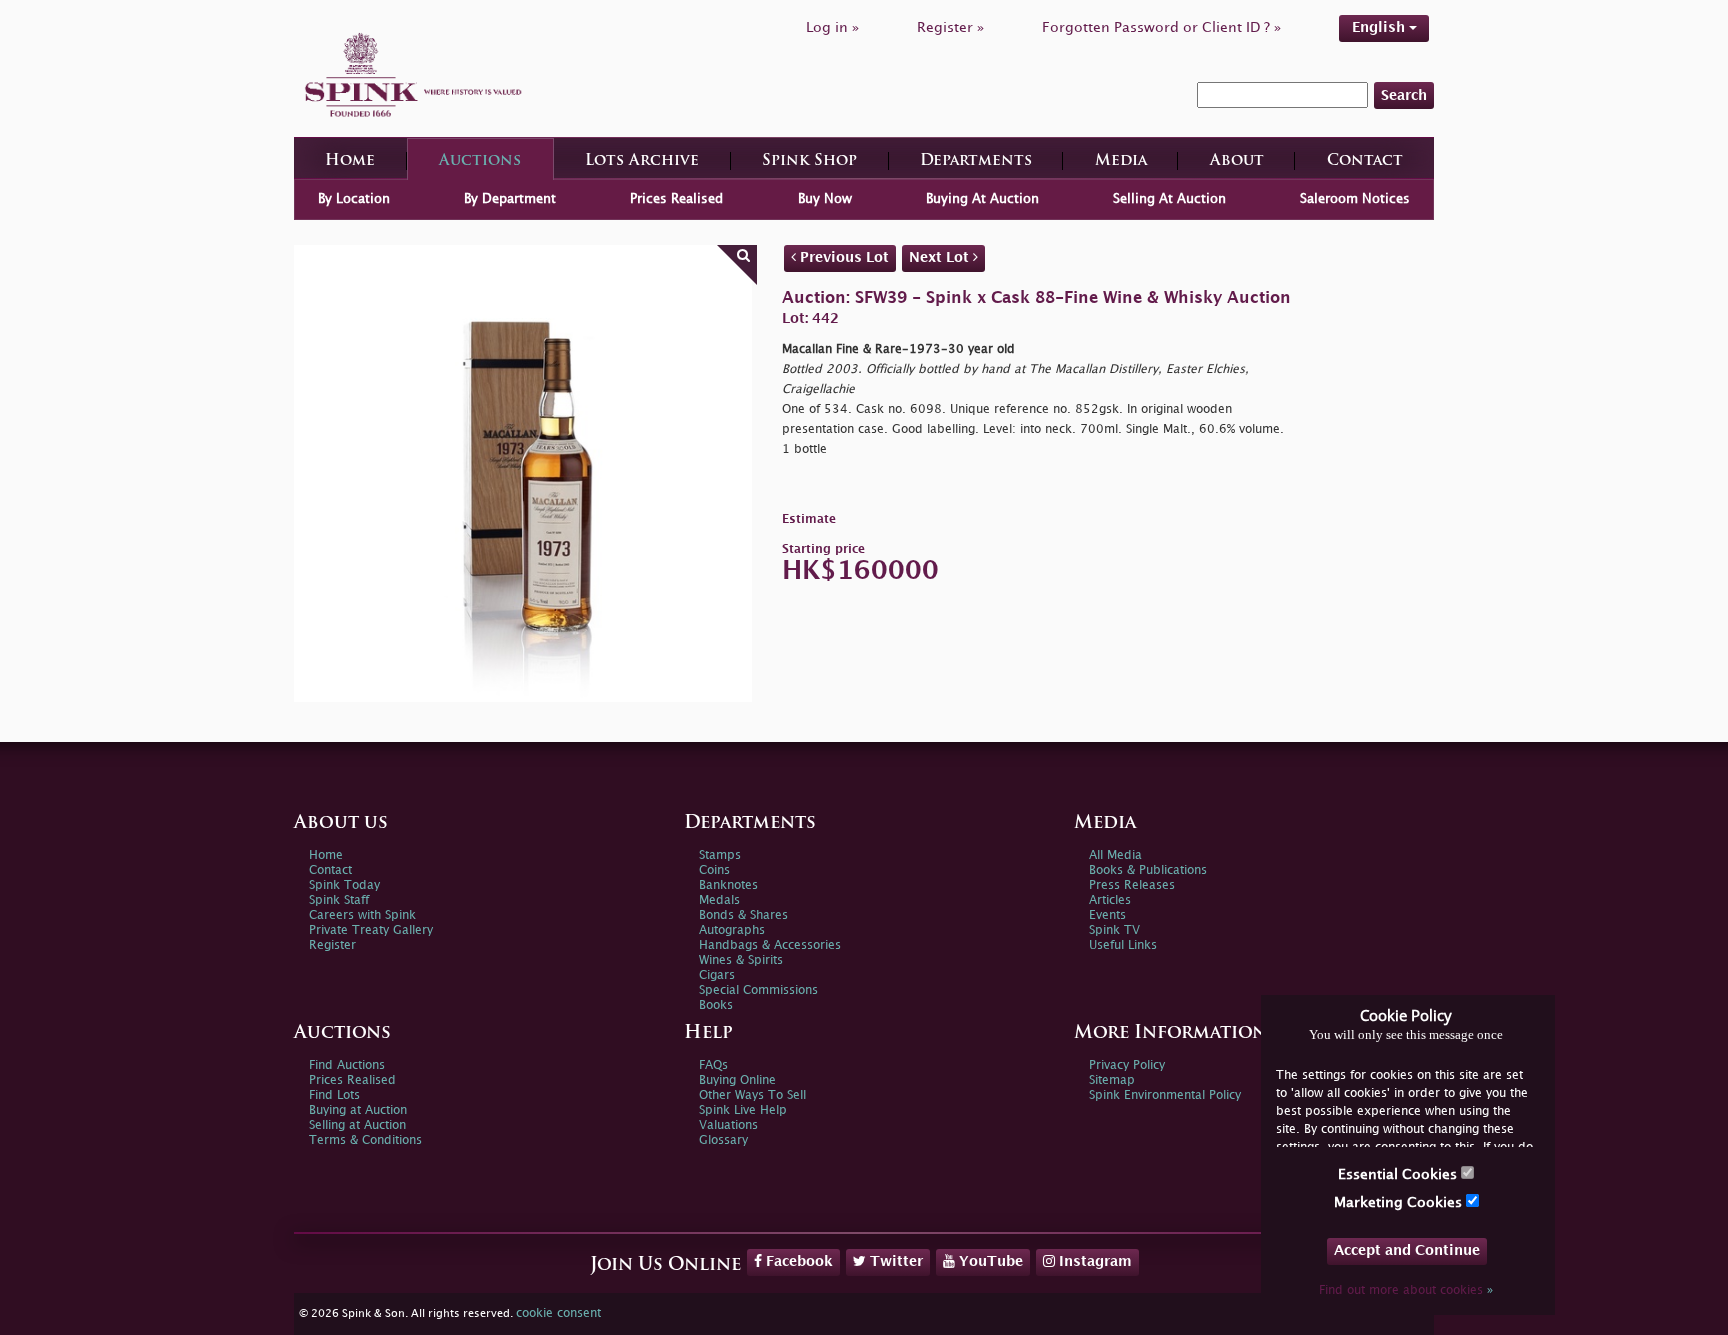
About (1237, 161)
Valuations (728, 1125)
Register (332, 945)
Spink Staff (339, 900)
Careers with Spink (362, 915)
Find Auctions (347, 1065)
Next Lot (941, 257)
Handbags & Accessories (770, 945)
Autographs (732, 930)
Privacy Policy (1127, 1065)
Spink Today (344, 885)
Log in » (832, 27)
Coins (714, 870)
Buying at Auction (358, 1110)
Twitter (894, 1261)
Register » (950, 27)
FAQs (713, 1065)
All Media (1115, 855)
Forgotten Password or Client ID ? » (1161, 27)
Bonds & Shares (743, 915)
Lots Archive (642, 161)
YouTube (989, 1261)
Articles (1110, 900)
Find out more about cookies (1406, 1290)
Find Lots (334, 1095)
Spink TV (1114, 930)
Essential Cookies (1399, 1174)
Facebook (797, 1261)
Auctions (480, 161)
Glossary (723, 1140)
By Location (354, 199)
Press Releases (1132, 885)
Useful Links (1123, 945)
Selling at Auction (357, 1125)
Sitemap (1112, 1080)
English (1380, 27)
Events (1107, 915)
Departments (976, 161)
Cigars (717, 975)
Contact (1365, 161)
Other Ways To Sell (752, 1095)
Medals (719, 900)
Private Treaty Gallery (371, 930)
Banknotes (728, 885)
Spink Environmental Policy (1165, 1095)
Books (716, 1005)
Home (350, 161)
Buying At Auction (982, 199)
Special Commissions (758, 990)
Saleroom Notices (1355, 199)
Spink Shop (809, 161)
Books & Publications (1148, 870)
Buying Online (737, 1080)
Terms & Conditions (365, 1140)
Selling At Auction (1169, 199)
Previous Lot (842, 257)
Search (1404, 95)
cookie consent (558, 1313)
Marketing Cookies (1400, 1202)
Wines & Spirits (741, 960)
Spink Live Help (743, 1110)
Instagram (1093, 1261)
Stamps (720, 855)
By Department (510, 199)
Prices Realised (676, 199)
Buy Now (825, 199)
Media (1121, 161)
